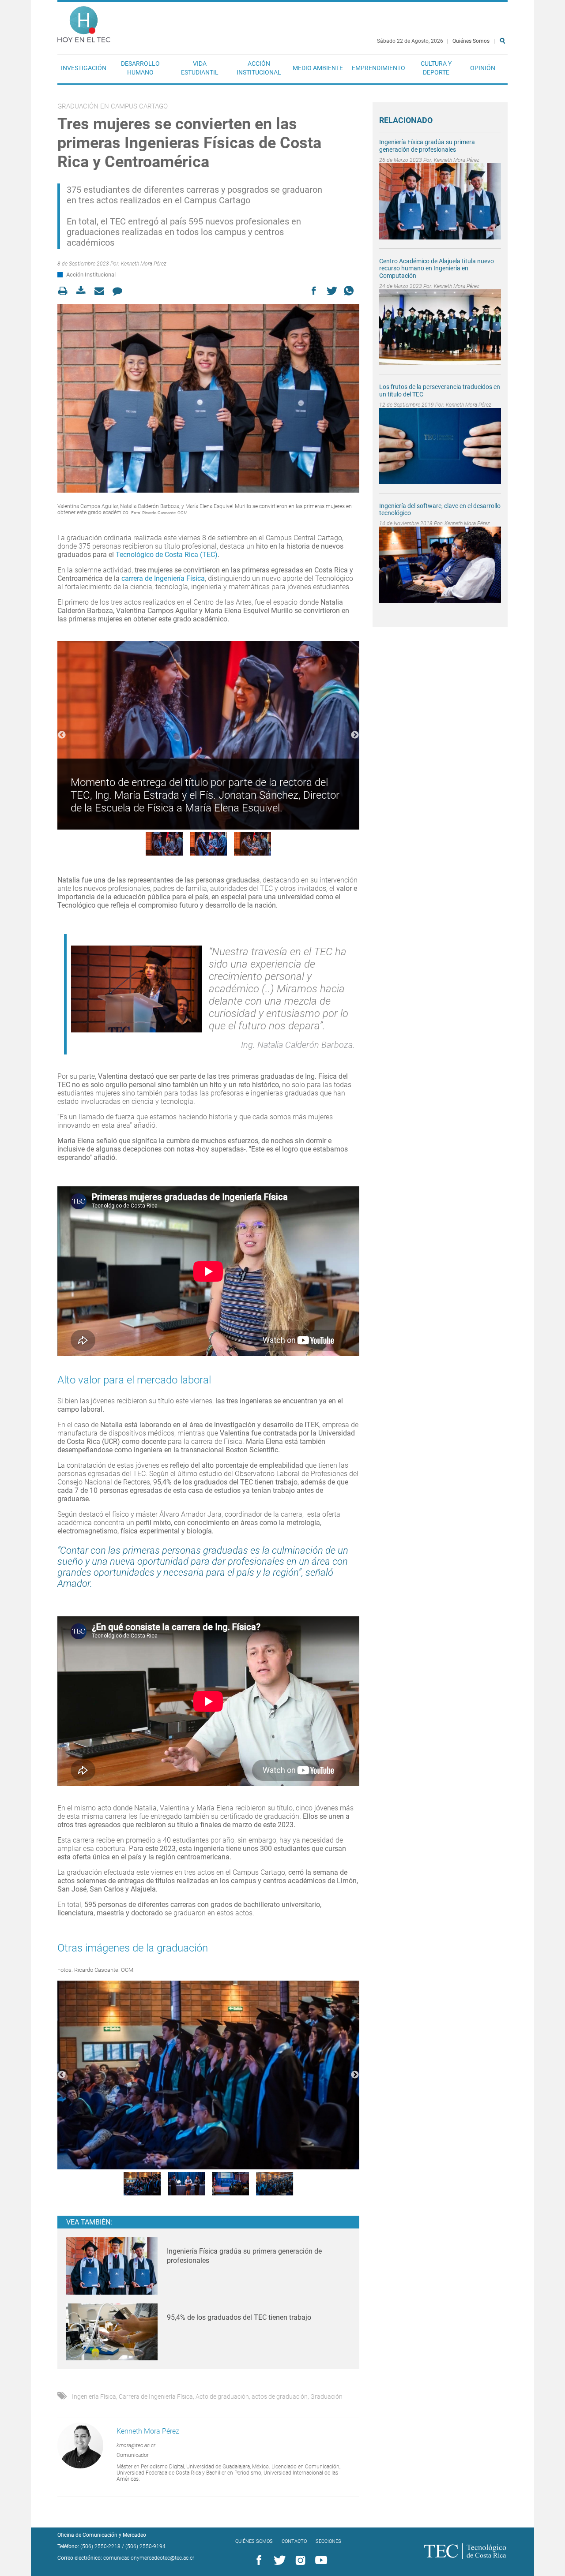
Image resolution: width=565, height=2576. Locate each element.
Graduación (326, 2397)
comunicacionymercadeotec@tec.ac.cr (149, 2558)
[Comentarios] (120, 291)
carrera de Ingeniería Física (163, 578)
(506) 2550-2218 (100, 2546)
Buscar (504, 69)
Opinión (483, 68)
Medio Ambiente (318, 68)
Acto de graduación (222, 2397)
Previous (62, 735)
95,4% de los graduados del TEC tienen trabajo (239, 2317)
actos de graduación (280, 2397)
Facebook (257, 2561)
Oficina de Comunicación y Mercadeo (102, 2535)
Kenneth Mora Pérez (144, 264)
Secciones (328, 2541)
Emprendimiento (379, 68)
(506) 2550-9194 (145, 2546)
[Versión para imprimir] (66, 291)
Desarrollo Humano (140, 68)
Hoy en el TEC (84, 22)
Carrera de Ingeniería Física (156, 2397)
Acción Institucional (259, 68)
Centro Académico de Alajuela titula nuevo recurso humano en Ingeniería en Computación (437, 269)
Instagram (299, 2561)
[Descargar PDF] (84, 291)
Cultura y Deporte (436, 68)
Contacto (294, 2541)
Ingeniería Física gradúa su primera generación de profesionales (427, 146)
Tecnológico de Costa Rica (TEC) (167, 555)
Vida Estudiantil (200, 68)
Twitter (278, 2561)
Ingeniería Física (94, 2397)
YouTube (320, 2561)
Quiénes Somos (471, 41)
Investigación (84, 68)
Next (355, 735)
